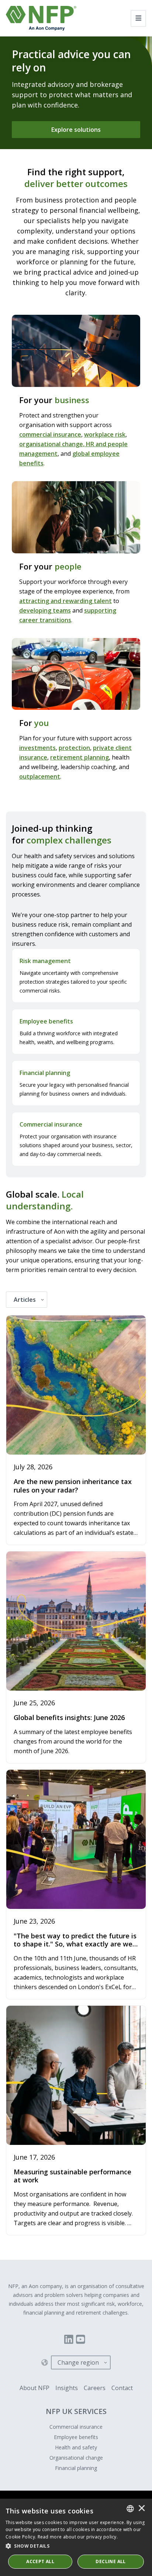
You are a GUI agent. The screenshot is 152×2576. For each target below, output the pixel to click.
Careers (95, 2388)
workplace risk (105, 434)
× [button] (142, 2509)
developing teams (45, 610)
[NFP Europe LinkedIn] (69, 2339)
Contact (122, 2388)
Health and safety (76, 2447)
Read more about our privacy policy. (78, 2537)
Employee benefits (76, 2437)
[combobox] (130, 2509)
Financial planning (76, 2468)
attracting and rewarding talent (65, 601)
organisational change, (53, 444)
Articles (25, 1300)
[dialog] (76, 2537)
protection (74, 748)
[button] (76, 2546)
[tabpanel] (76, 1775)
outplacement (40, 776)
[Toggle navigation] (139, 18)
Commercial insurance (76, 2427)
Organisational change (76, 2458)
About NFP (34, 2388)
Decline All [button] (110, 2561)
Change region (78, 2362)
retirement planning (80, 757)
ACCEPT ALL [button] (40, 2561)
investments (37, 748)
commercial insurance (50, 434)
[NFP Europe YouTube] (81, 2339)
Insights (67, 2388)
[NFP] (41, 18)
